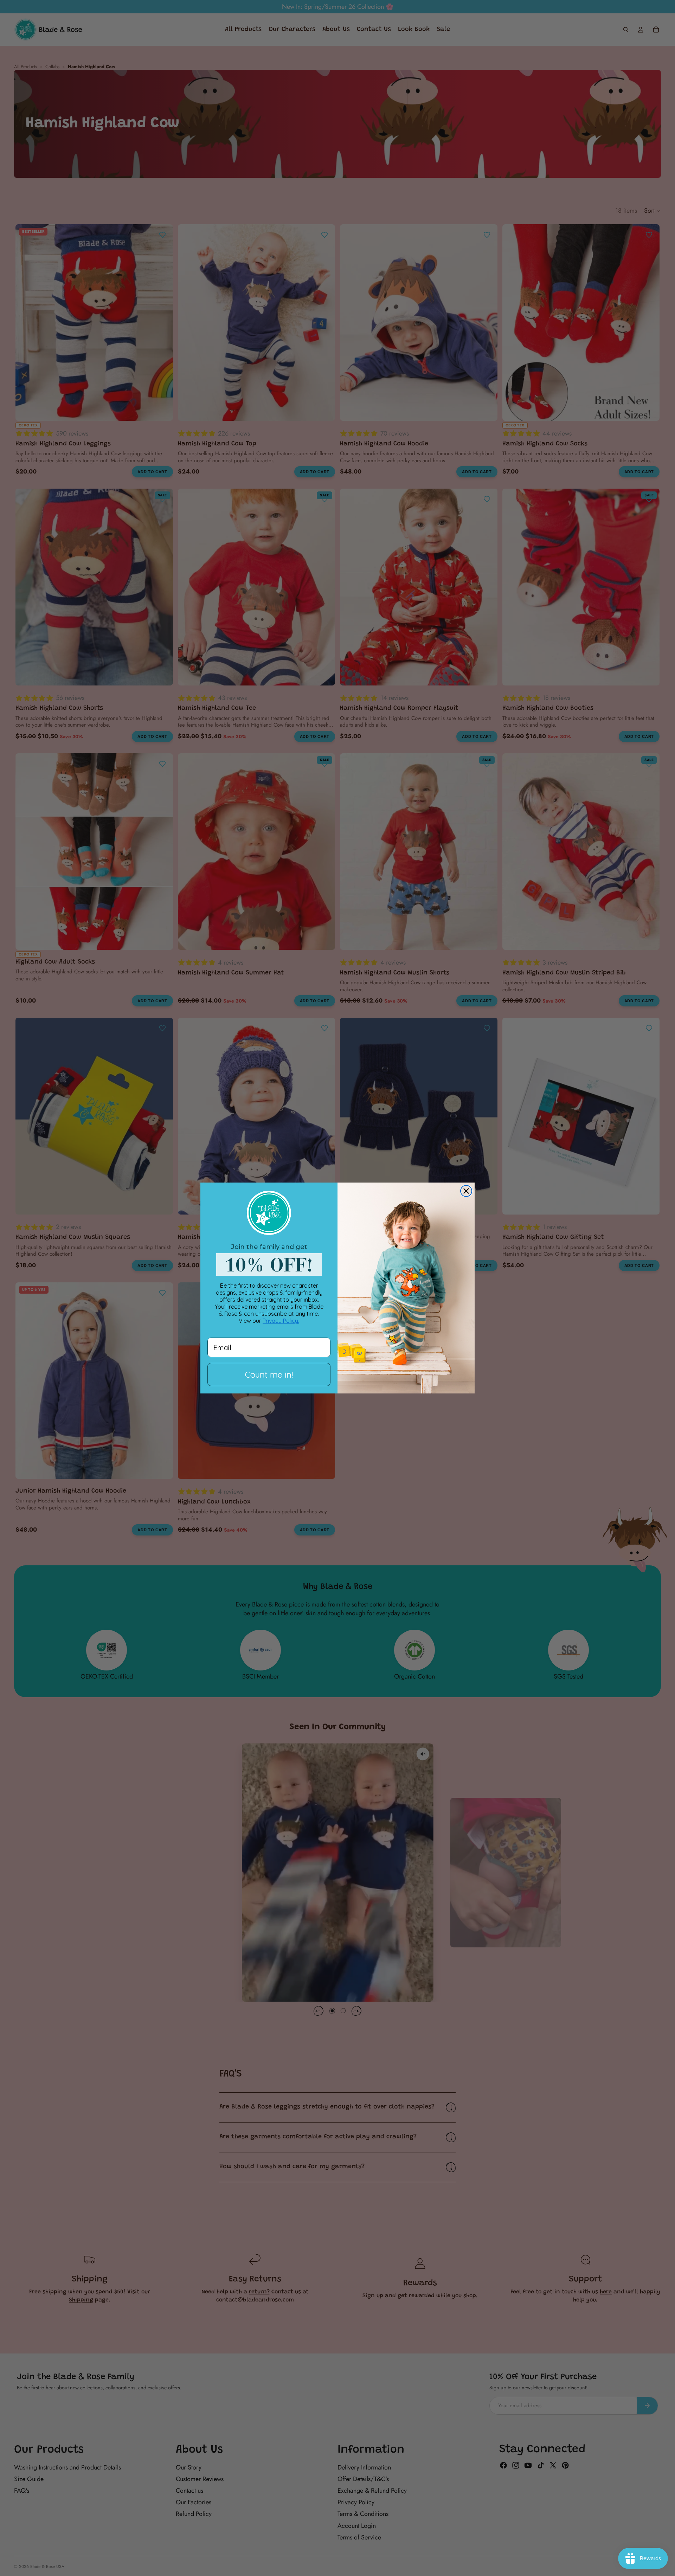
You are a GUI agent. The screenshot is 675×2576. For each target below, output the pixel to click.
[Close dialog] (466, 1191)
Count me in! (269, 1374)
